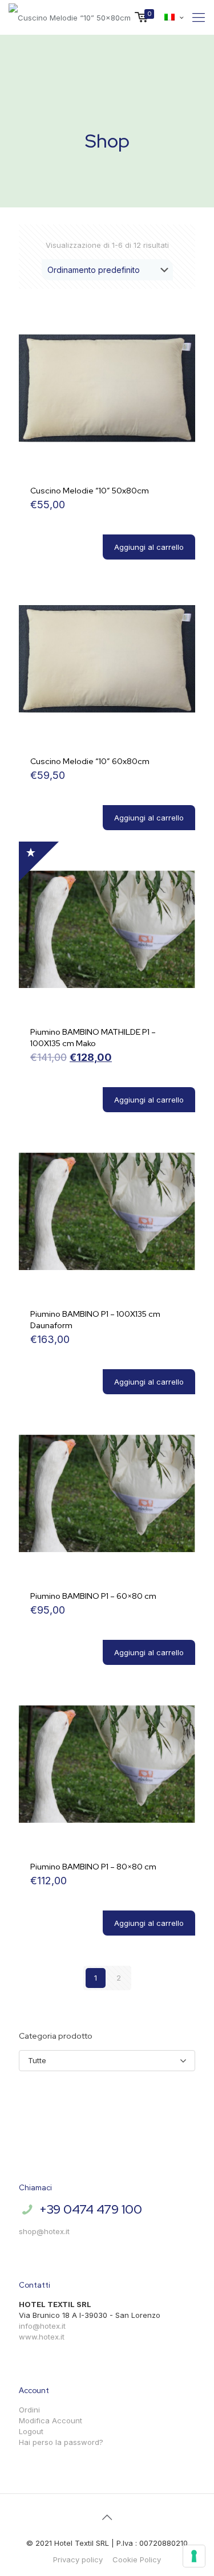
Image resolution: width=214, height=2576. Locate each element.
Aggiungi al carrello (149, 547)
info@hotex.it (42, 2326)
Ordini (29, 2410)
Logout (31, 2431)
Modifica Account (51, 2420)
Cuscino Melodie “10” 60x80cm (90, 761)
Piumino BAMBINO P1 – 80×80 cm (93, 1867)
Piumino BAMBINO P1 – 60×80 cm (93, 1596)
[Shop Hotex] (70, 17)
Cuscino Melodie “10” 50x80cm (90, 491)
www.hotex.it (42, 2337)
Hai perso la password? (61, 2442)
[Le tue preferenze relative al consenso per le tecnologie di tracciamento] (194, 2556)
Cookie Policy (137, 2559)
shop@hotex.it (44, 2231)
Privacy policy (78, 2559)
